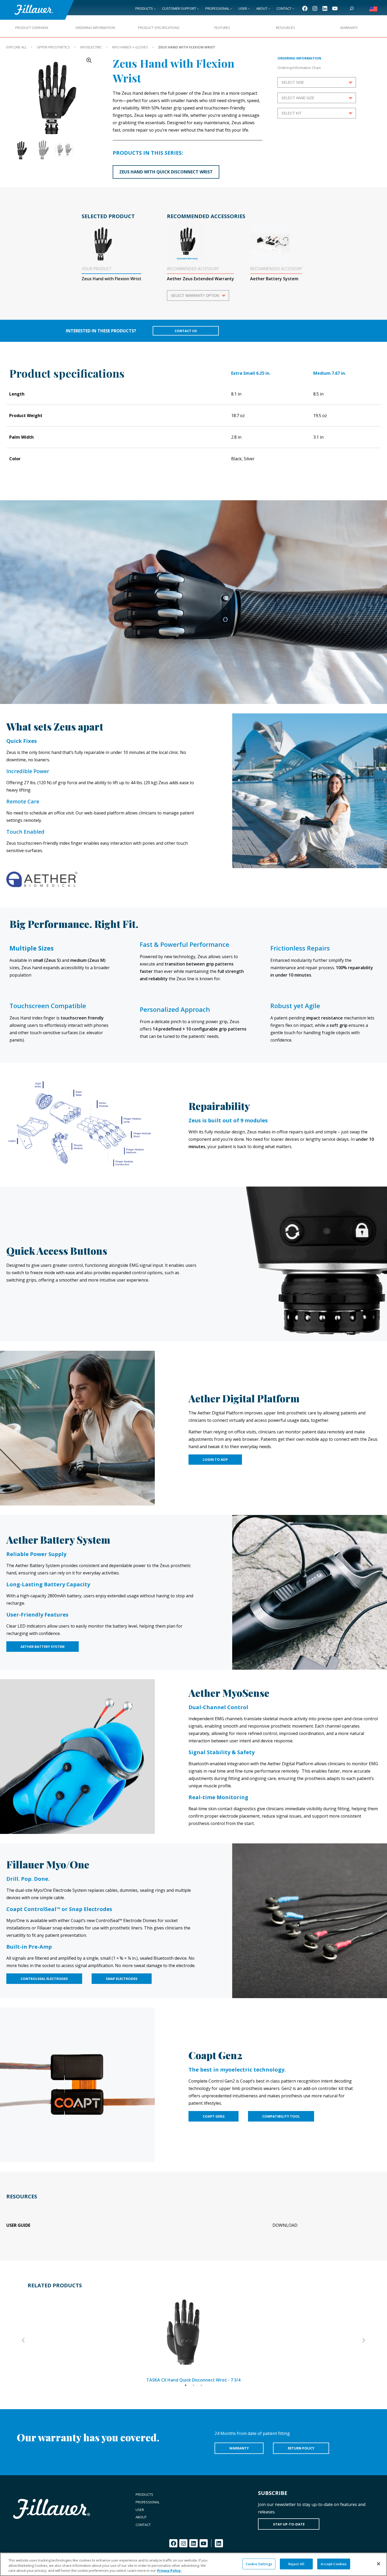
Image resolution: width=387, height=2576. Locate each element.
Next (363, 2340)
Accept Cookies (334, 2564)
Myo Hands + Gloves (130, 47)
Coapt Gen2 (215, 2055)
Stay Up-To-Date (289, 2524)
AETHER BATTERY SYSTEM (43, 1647)
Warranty (349, 28)
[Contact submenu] (293, 8)
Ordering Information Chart (299, 68)
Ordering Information (95, 28)
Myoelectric (91, 47)
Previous (24, 2340)
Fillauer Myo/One (48, 1864)
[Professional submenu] (231, 8)
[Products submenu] (155, 8)
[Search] (352, 8)
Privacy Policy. (169, 2570)
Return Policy (301, 2448)
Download (285, 2225)
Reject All (296, 2564)
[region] (193, 2564)
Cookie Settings (259, 2564)
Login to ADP (215, 1459)
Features (222, 28)
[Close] (379, 2564)
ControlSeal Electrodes (44, 1979)
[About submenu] (269, 8)
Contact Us (186, 331)
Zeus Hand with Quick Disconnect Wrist (166, 172)
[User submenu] (249, 8)
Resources (286, 28)
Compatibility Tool (281, 2116)
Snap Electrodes (122, 1979)
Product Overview (32, 28)
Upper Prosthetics (53, 47)
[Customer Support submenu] (198, 8)
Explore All (16, 47)
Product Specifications (159, 28)
